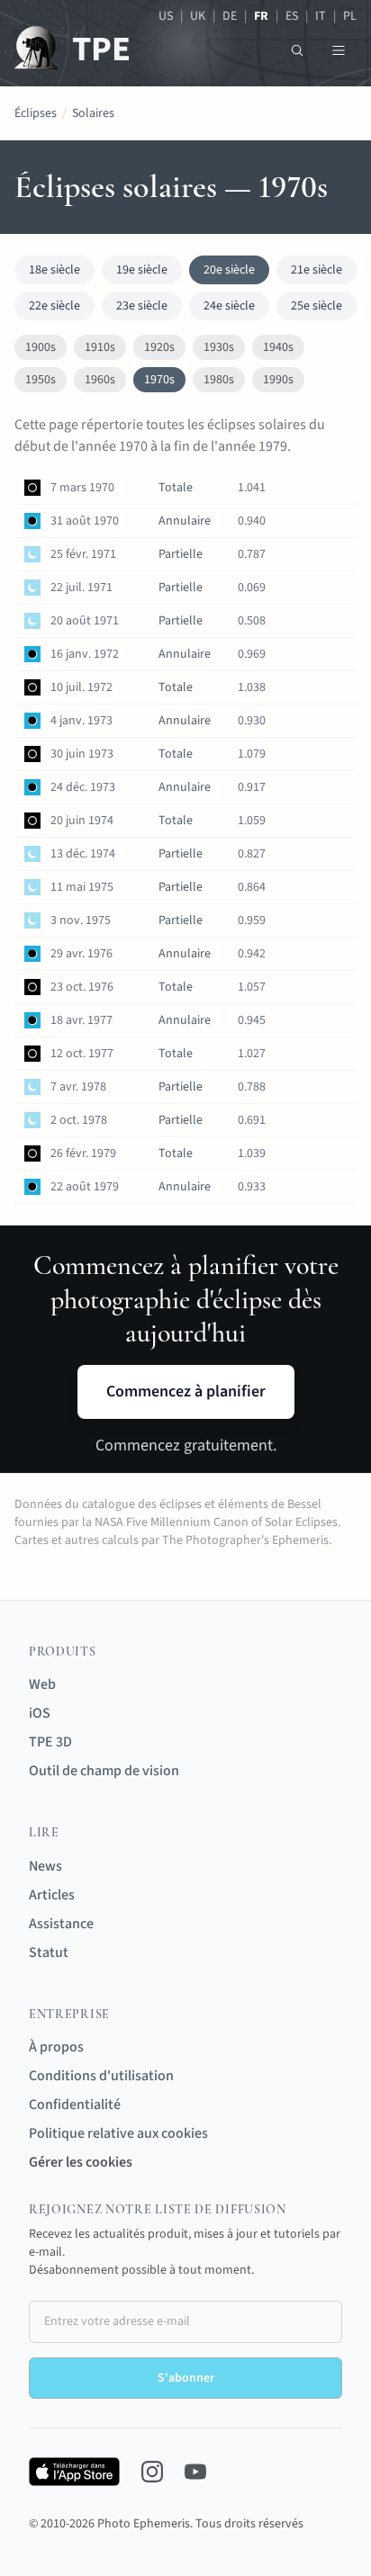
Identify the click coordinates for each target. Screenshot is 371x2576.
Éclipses (36, 113)
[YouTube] (195, 2472)
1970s (159, 380)
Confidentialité (75, 2105)
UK (198, 16)
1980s (219, 380)
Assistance (61, 1924)
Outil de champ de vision (104, 1771)
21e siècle (317, 270)
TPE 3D (50, 1742)
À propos (56, 2047)
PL (350, 16)
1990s (278, 380)
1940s (278, 347)
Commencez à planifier (186, 1391)
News (45, 1866)
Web (42, 1684)
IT (321, 16)
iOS (40, 1713)
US (166, 16)
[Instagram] (152, 2472)
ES (292, 16)
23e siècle (142, 306)
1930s (219, 347)
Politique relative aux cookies (118, 2133)
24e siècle (229, 306)
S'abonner (186, 2378)
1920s (159, 347)
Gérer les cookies (81, 2162)
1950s (41, 380)
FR (261, 16)
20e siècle (229, 270)
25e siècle (317, 306)
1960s (100, 380)
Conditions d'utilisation (101, 2076)
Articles (52, 1895)
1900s (41, 347)
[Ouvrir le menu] (339, 50)
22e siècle (54, 306)
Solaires (93, 113)
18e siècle (54, 270)
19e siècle (142, 270)
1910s (100, 347)
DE (230, 16)
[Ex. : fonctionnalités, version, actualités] (297, 50)
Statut (49, 1952)
